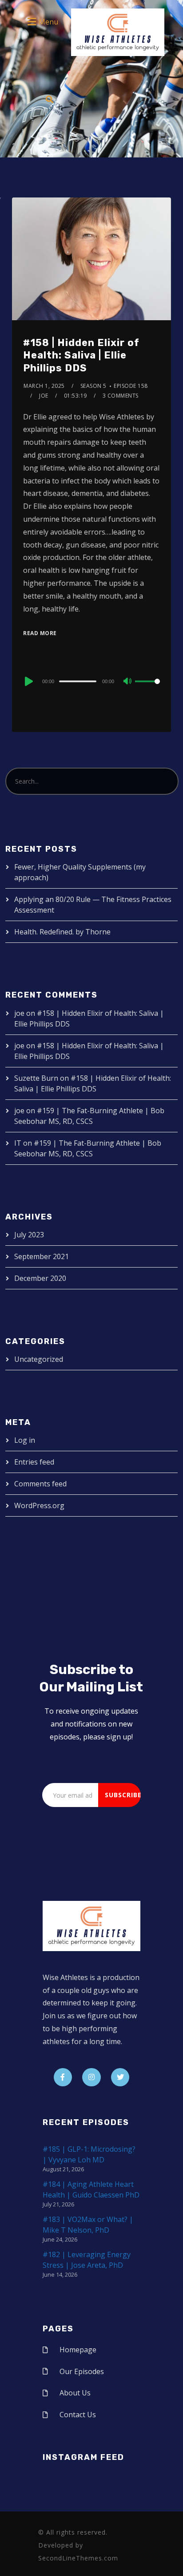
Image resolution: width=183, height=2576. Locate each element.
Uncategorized (39, 1359)
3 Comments (121, 396)
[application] (91, 681)
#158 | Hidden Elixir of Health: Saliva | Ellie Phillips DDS (81, 355)
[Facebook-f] (63, 2077)
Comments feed (40, 1484)
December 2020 (40, 1278)
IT (18, 1143)
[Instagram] (91, 2077)
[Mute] (128, 682)
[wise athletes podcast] (118, 35)
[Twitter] (120, 2077)
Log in (25, 1440)
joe (44, 396)
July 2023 (29, 1235)
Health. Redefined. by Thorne (62, 932)
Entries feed (34, 1462)
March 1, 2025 (44, 386)
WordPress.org (39, 1505)
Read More (40, 633)
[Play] (28, 681)
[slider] (147, 688)
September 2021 (42, 1256)
